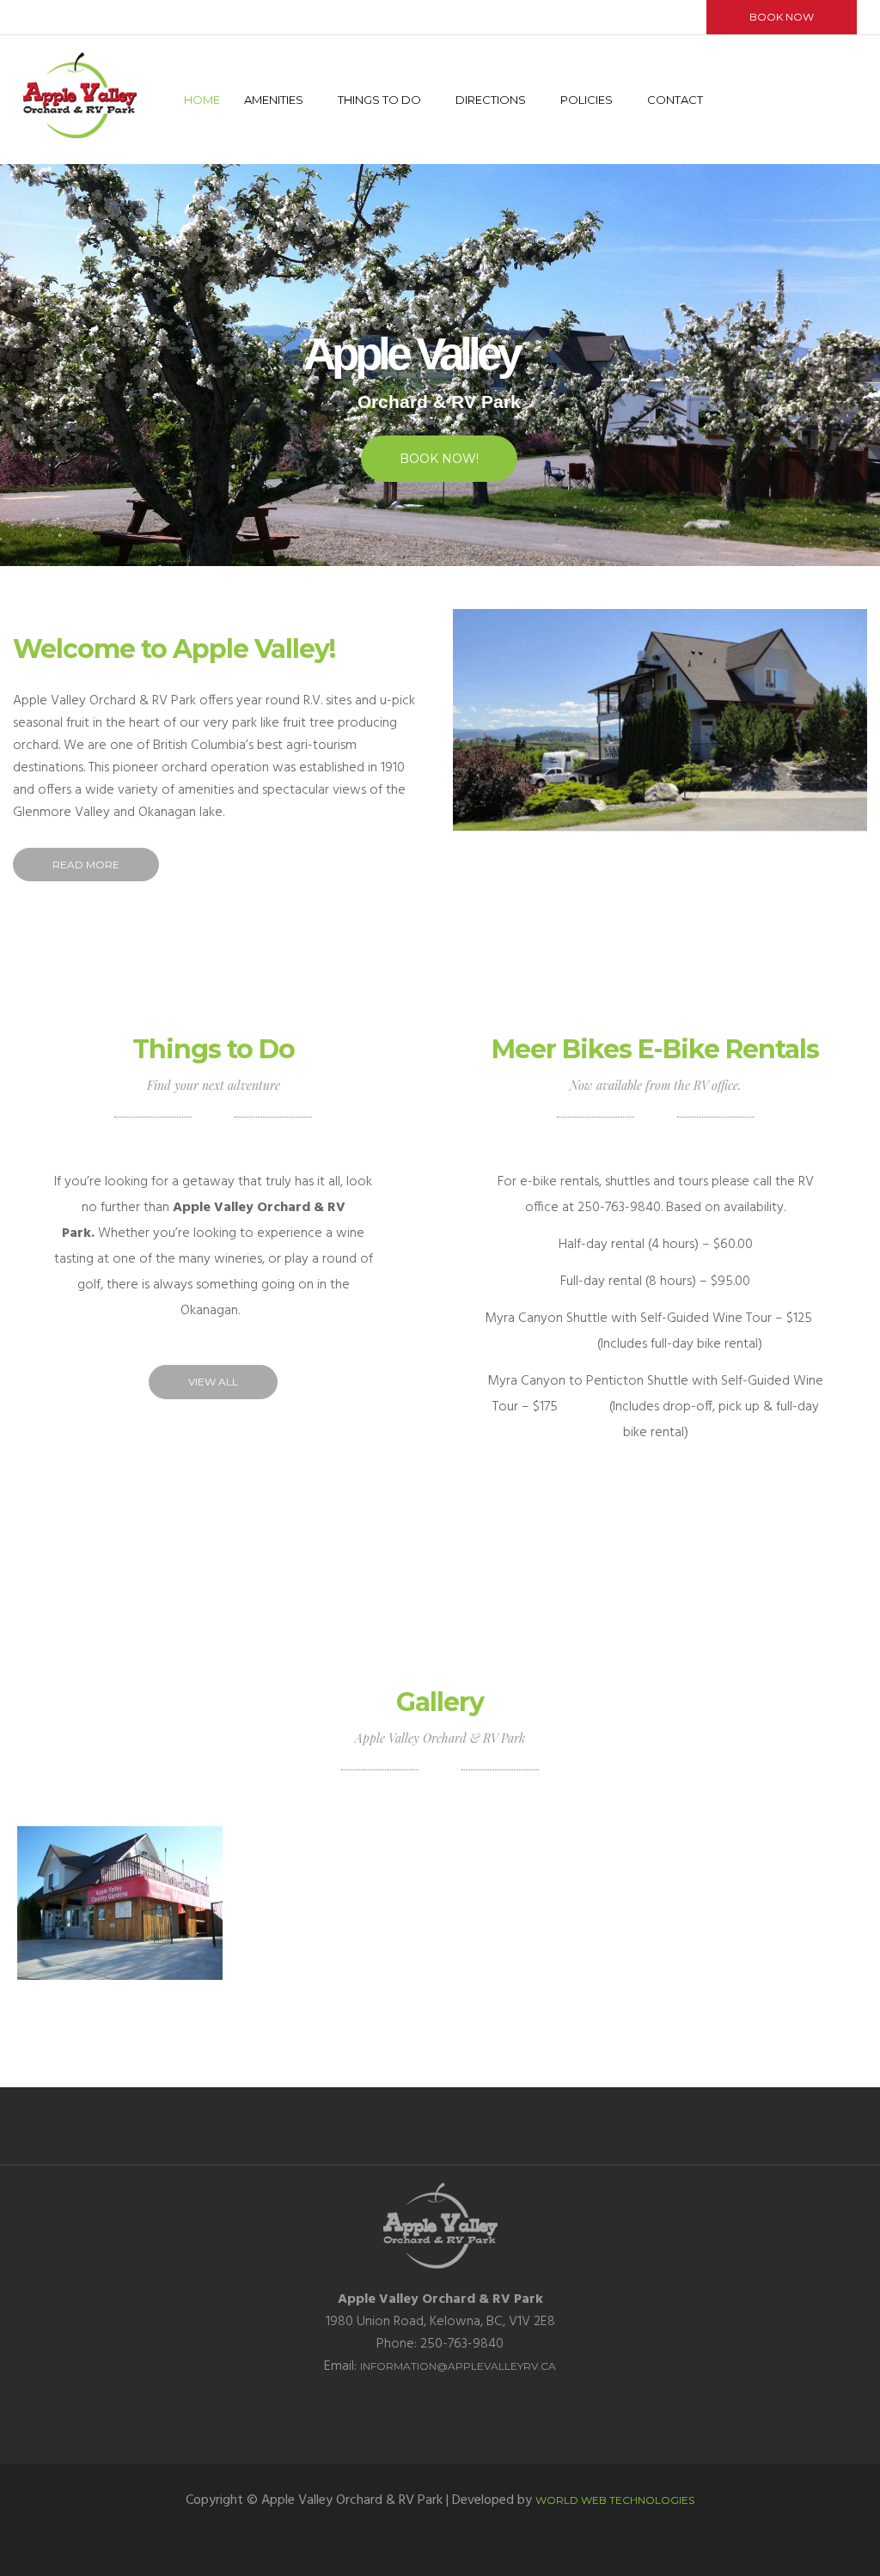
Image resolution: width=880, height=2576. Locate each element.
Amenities (274, 100)
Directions (491, 100)
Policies (587, 100)
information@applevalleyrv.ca (458, 2366)
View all (213, 1382)
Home (202, 100)
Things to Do (379, 100)
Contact (675, 100)
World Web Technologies (615, 2500)
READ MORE (86, 865)
